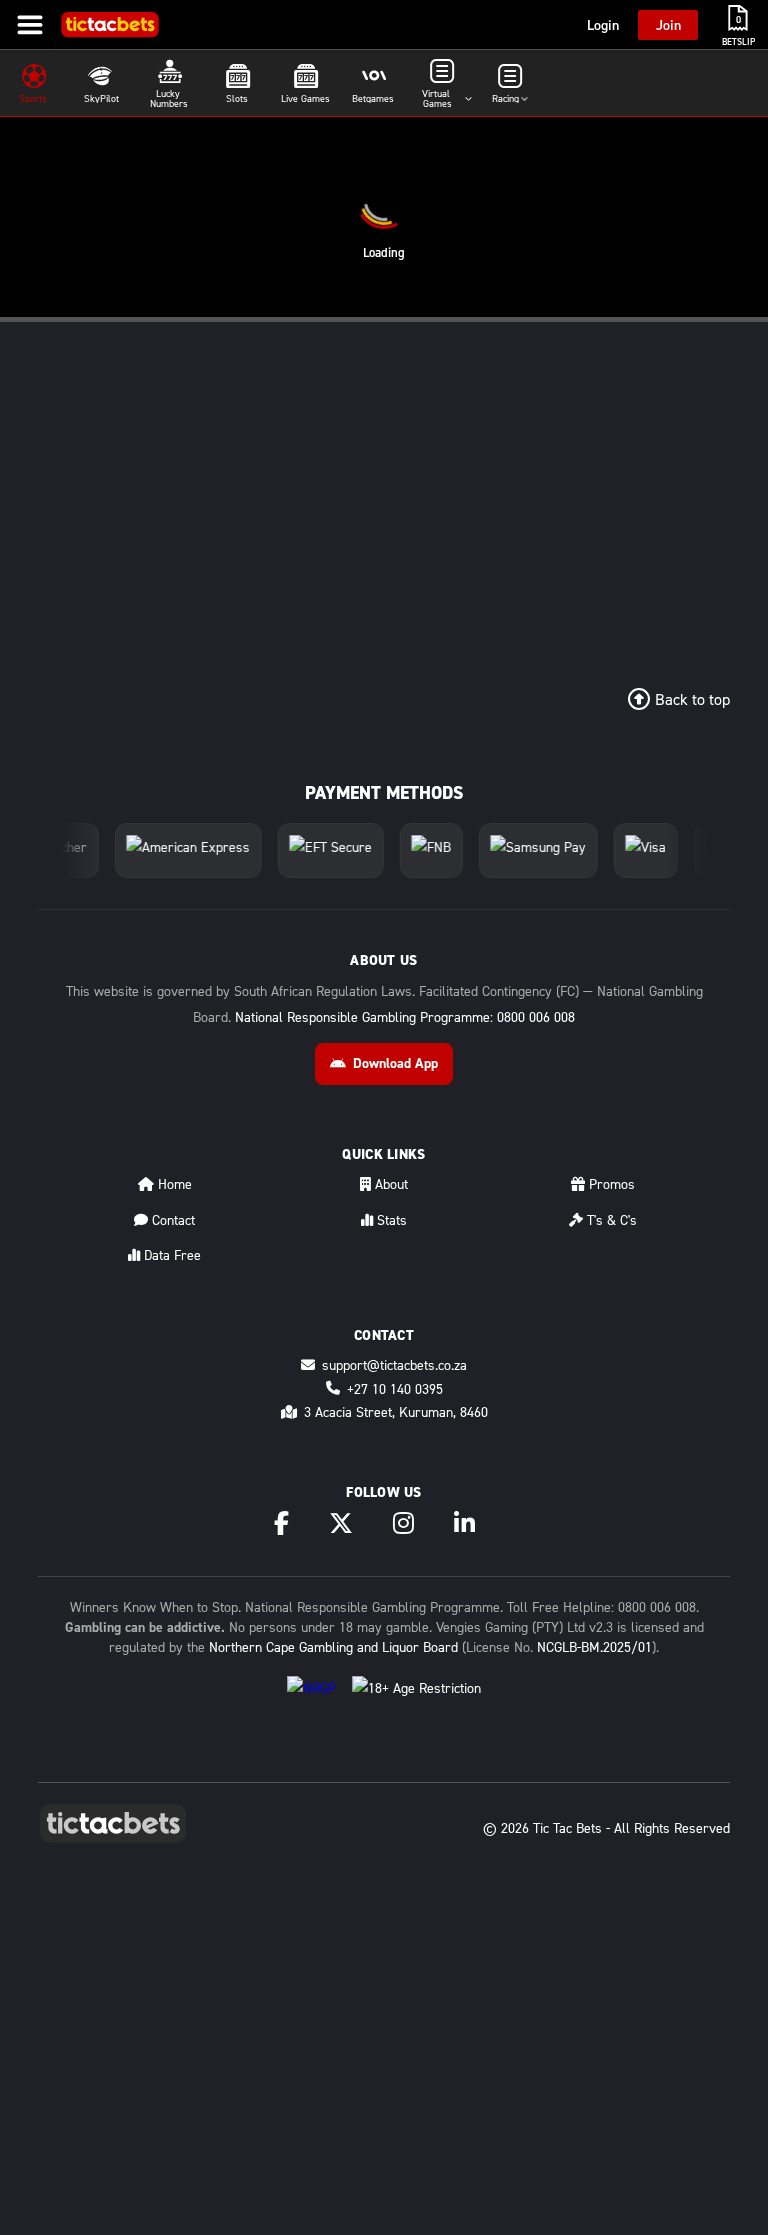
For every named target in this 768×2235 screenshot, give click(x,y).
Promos (610, 1183)
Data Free (170, 1254)
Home (173, 1183)
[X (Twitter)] (341, 1523)
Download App (395, 1063)
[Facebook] (281, 1523)
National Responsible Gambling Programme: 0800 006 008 (405, 1016)
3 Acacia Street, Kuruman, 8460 (396, 1411)
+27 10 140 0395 (395, 1388)
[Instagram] (403, 1523)
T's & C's (610, 1219)
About (389, 1183)
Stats (390, 1219)
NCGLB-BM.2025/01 (594, 1646)
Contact (171, 1219)
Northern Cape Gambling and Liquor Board (333, 1646)
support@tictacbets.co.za (394, 1364)
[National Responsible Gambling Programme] (311, 1697)
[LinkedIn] (464, 1523)
